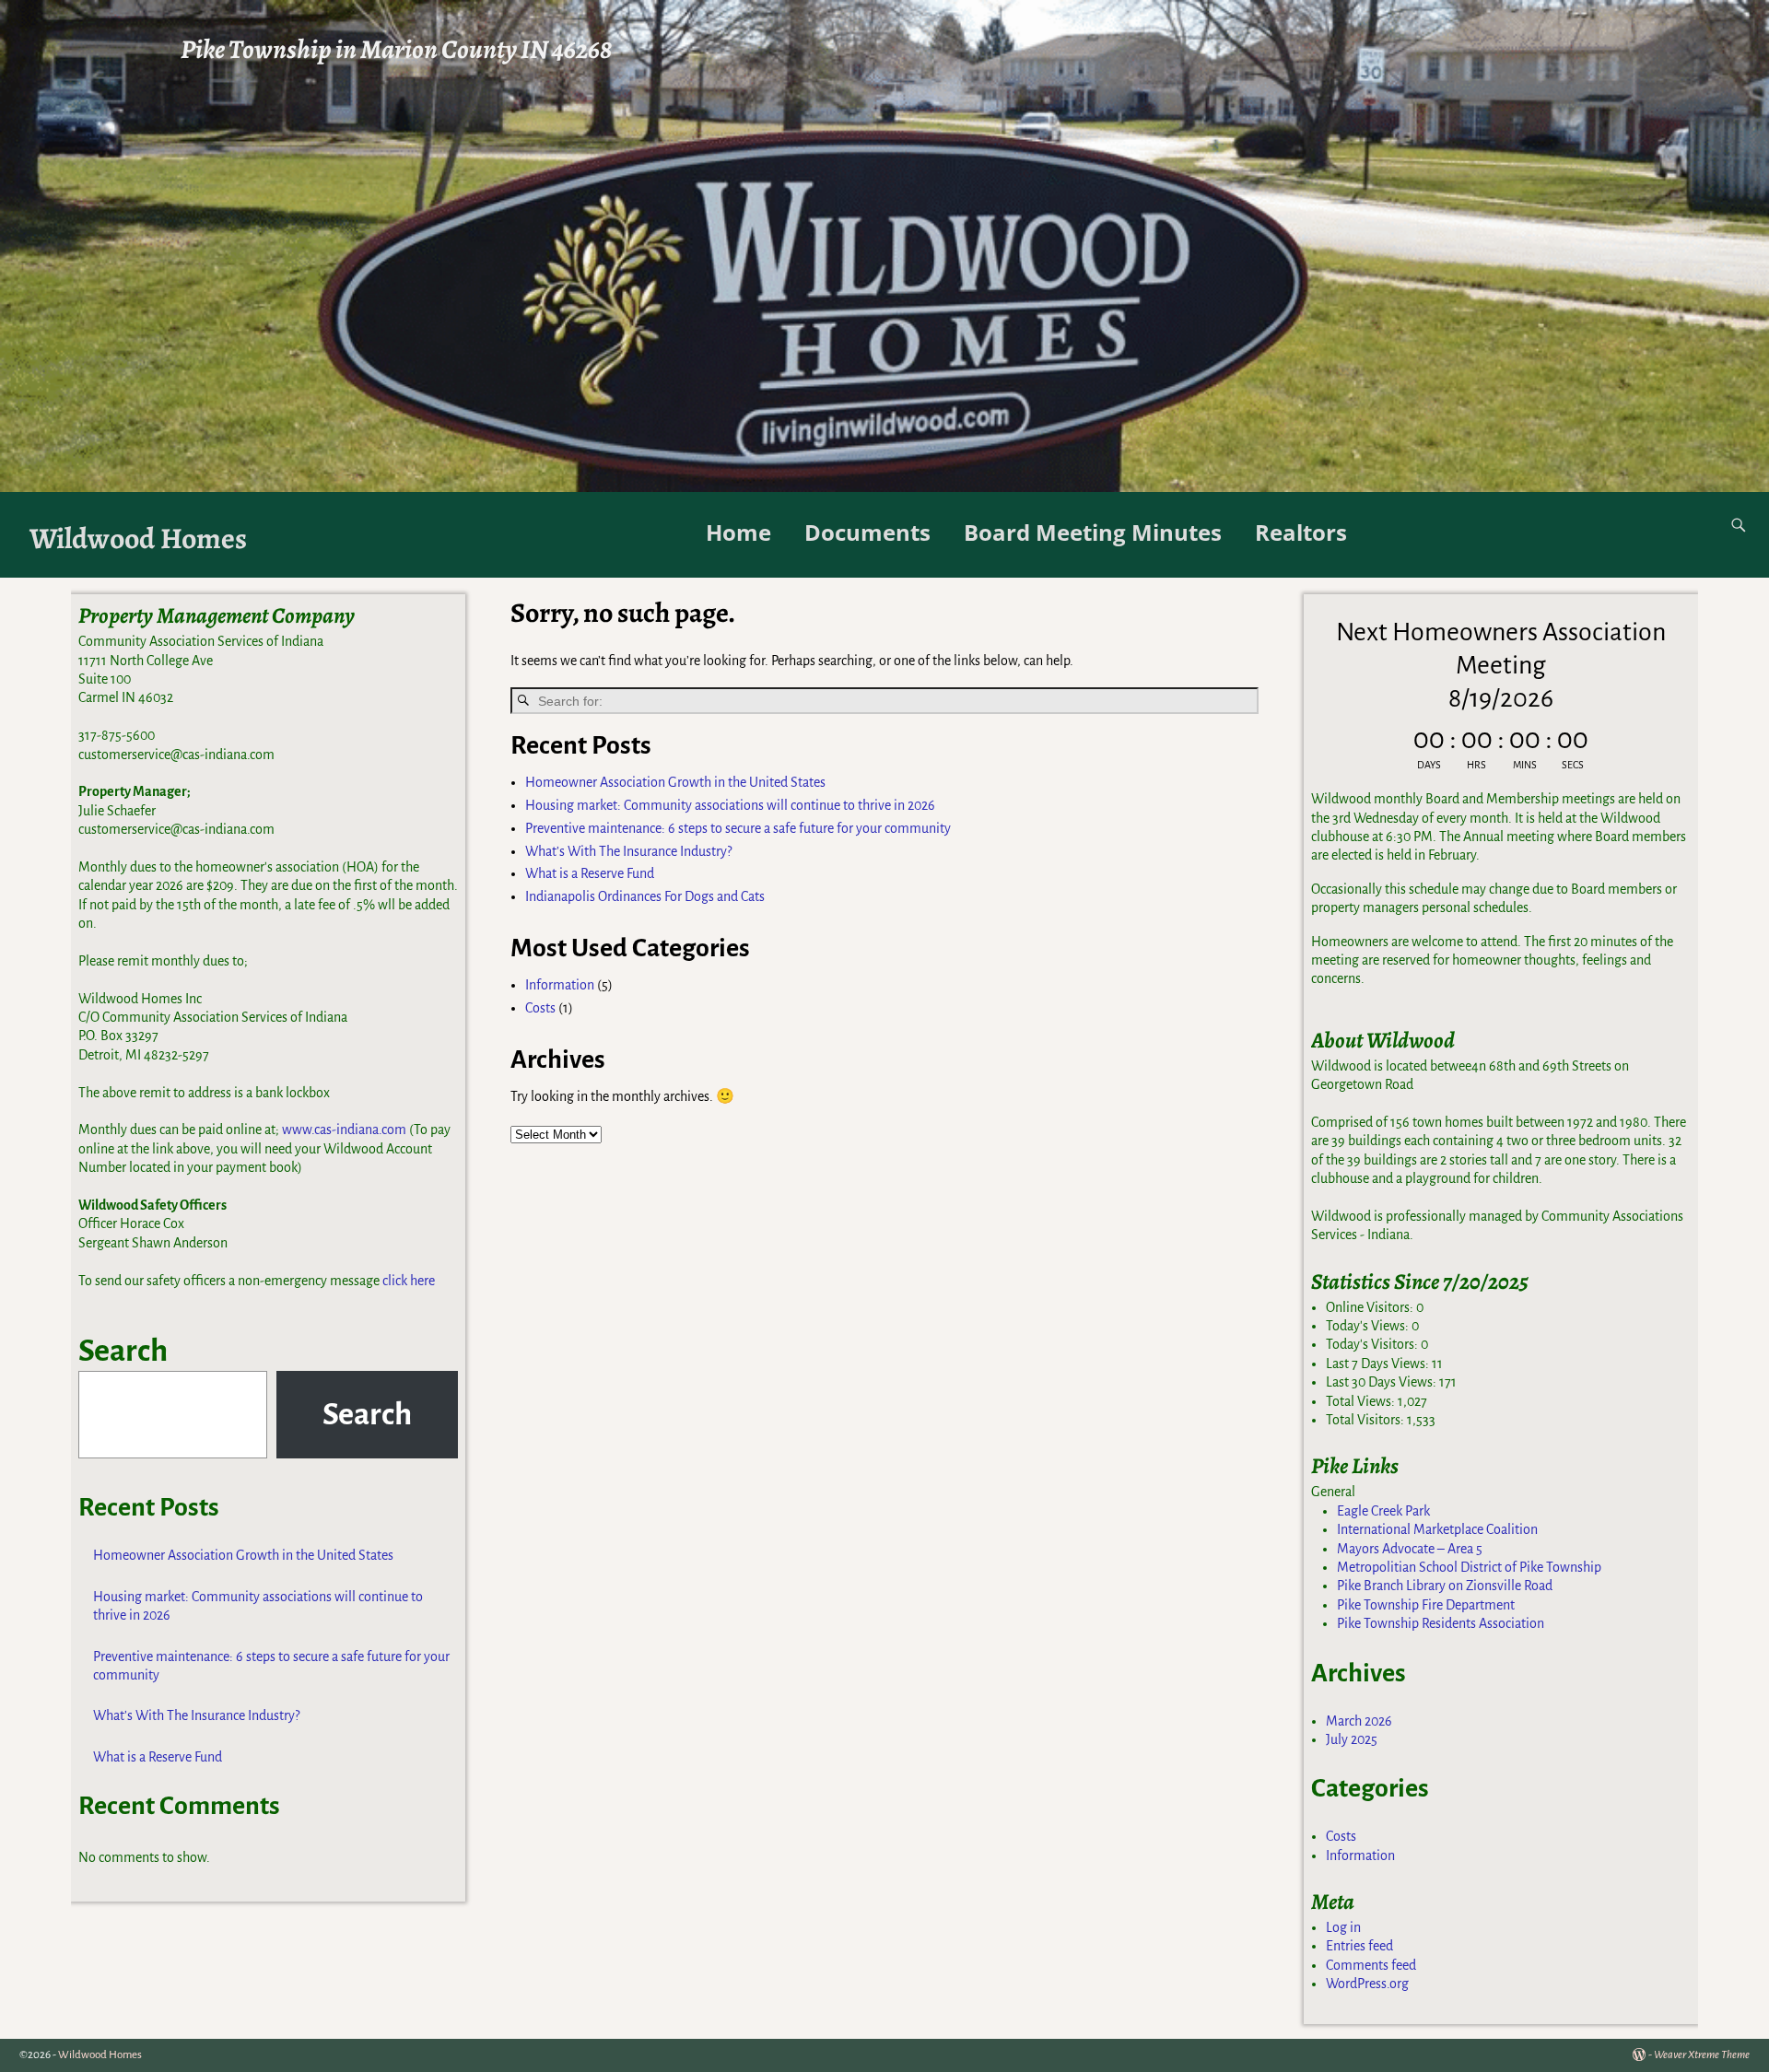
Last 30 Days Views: (1382, 1382)
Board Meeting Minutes (1093, 532)
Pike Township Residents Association (1441, 1623)
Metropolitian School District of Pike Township (1469, 1567)
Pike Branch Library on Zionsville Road (1445, 1586)
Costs (540, 1008)
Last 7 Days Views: (1379, 1364)
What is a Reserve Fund (590, 873)
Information (560, 985)
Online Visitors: (1371, 1307)
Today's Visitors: (1373, 1344)
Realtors (1301, 532)
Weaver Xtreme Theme (1702, 2055)
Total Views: (1362, 1401)
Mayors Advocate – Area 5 (1410, 1549)
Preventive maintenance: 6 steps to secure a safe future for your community (738, 828)
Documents (867, 532)
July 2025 (1352, 1739)
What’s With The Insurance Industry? (628, 851)
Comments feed (1371, 1965)
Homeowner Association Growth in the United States (675, 782)
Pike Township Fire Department (1426, 1605)
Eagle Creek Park (1383, 1511)
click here (409, 1281)
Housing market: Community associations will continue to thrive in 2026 (730, 805)
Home (738, 532)
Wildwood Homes (138, 538)
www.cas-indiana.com (344, 1130)
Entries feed (1359, 1946)
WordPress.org (1367, 1984)
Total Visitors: (1366, 1420)
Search (123, 1351)
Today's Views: (1369, 1326)
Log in (1343, 1927)
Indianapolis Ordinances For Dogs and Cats (645, 896)
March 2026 (1359, 1721)
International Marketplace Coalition (1437, 1529)
